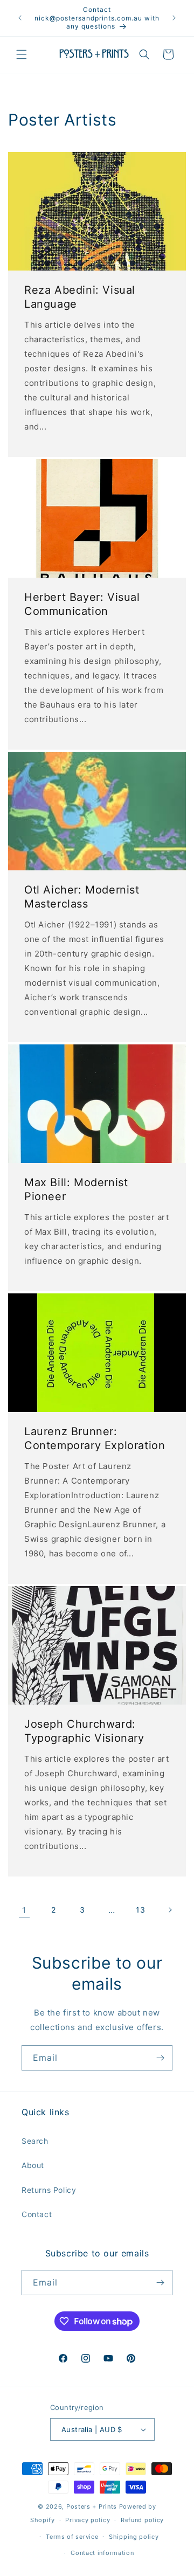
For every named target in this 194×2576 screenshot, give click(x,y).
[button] (22, 54)
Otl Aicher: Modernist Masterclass (82, 897)
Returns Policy (49, 2190)
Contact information (102, 2553)
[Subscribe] (160, 2058)
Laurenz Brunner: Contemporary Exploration (95, 1438)
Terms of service (72, 2537)
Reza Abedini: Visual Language (80, 297)
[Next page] (170, 1910)
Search (35, 2141)
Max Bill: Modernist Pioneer (76, 1189)
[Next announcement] (174, 18)
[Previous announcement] (20, 18)
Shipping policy (134, 2537)
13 (140, 1910)
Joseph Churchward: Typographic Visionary (84, 1731)
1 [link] (24, 1910)
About (33, 2165)
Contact (37, 2214)
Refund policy (142, 2520)
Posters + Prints (92, 2506)
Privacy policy (88, 2520)
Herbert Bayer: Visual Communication (82, 604)
